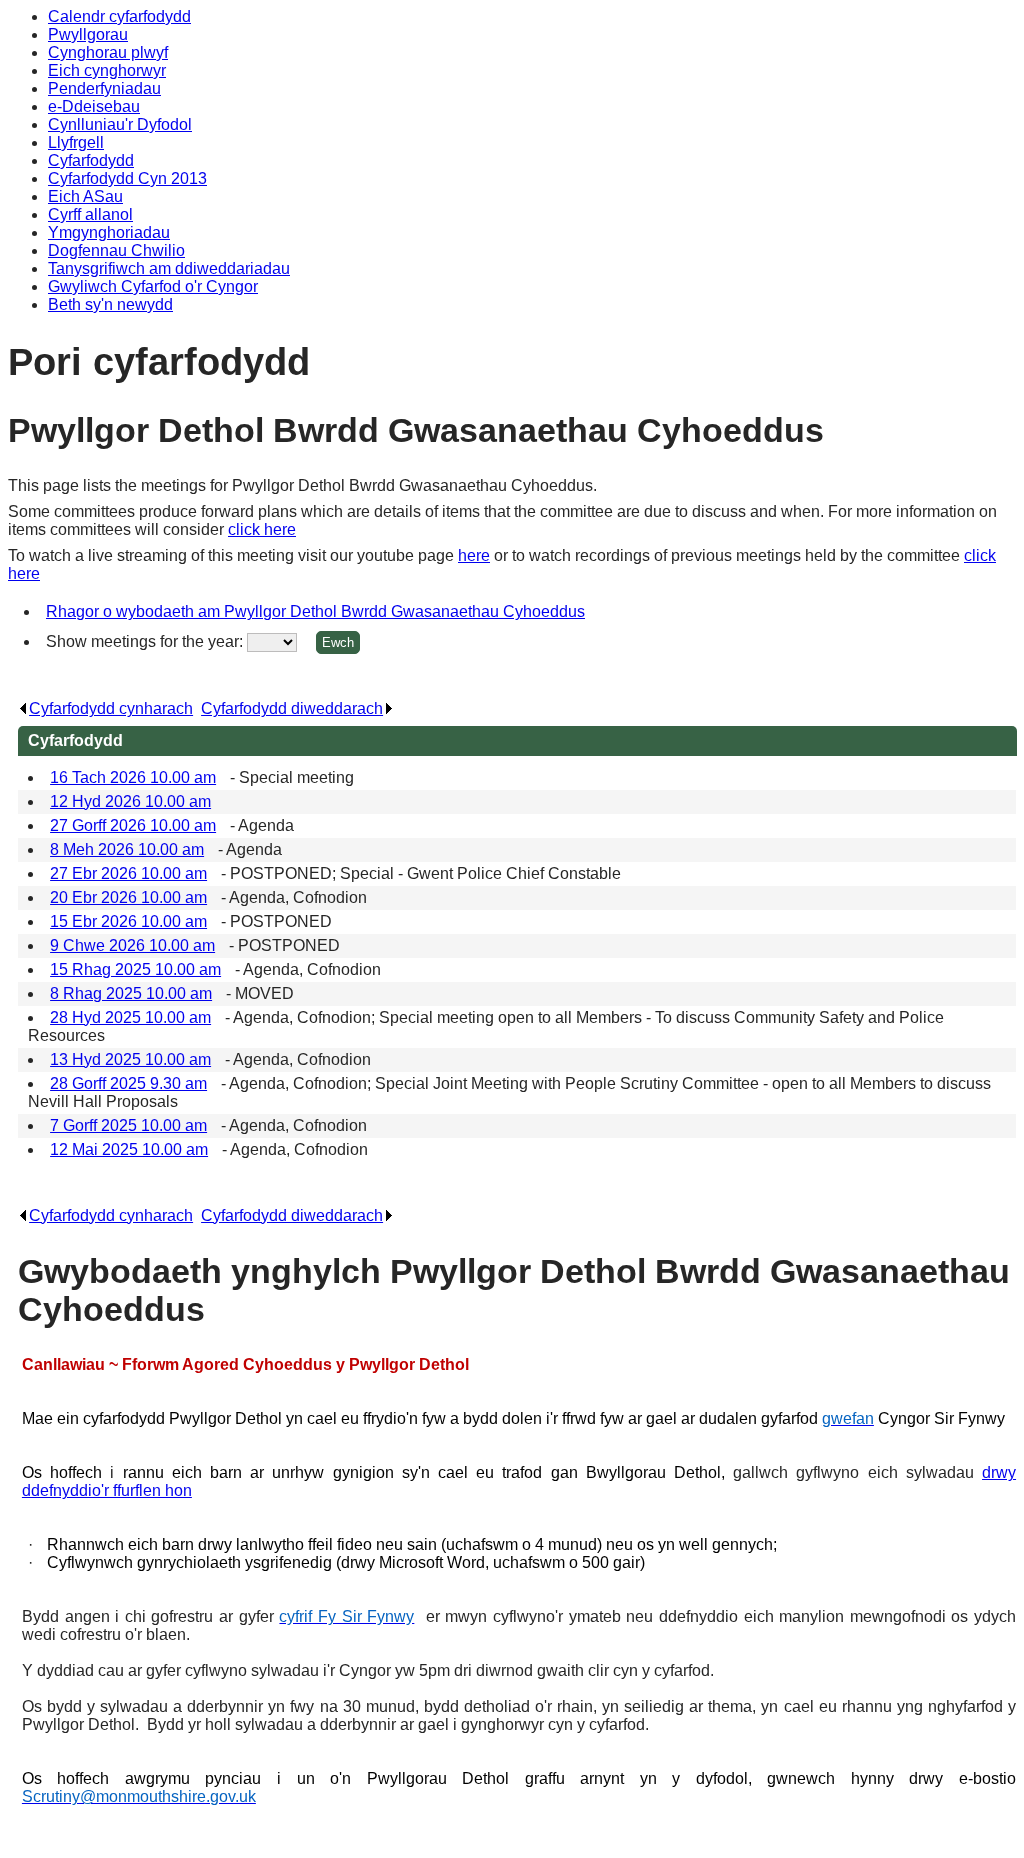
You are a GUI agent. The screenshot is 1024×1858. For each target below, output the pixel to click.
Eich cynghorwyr (107, 70)
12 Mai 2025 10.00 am (129, 1149)
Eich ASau (85, 196)
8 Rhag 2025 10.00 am (131, 993)
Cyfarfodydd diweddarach (292, 708)
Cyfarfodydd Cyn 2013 (127, 178)
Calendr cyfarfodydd (119, 16)
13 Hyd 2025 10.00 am (130, 1059)
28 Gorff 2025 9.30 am (128, 1083)
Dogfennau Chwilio (116, 250)
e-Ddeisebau (94, 106)
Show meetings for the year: (146, 641)
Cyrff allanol (90, 214)
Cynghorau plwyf (108, 52)
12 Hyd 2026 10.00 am (130, 801)
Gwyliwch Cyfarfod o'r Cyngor (153, 286)
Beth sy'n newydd (110, 304)
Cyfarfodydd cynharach (111, 708)
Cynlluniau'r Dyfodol (120, 124)
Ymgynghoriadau (109, 232)
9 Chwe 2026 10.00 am (132, 945)
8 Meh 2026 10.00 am (127, 849)
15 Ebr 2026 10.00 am (128, 921)
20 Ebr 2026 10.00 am (128, 897)
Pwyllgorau (88, 34)
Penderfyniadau (104, 88)
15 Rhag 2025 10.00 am (135, 969)
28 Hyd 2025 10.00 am (130, 1017)
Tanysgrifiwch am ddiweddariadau (169, 268)
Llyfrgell (76, 142)
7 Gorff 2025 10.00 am (128, 1125)
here (474, 555)
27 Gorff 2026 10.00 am (133, 825)
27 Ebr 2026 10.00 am (128, 873)
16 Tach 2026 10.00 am (133, 777)
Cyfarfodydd (91, 160)
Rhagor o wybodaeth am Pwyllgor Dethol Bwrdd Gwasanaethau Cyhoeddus (315, 611)
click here (262, 529)
